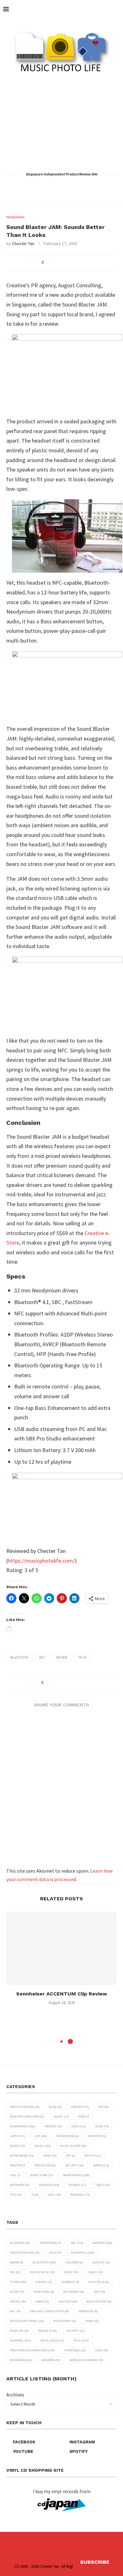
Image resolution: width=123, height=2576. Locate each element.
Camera (80, 2107)
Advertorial (50, 2243)
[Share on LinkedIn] (71, 262)
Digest (61, 2117)
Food (84, 2117)
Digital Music (42, 2272)
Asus (55, 2253)
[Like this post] (47, 262)
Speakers (49, 2185)
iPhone (18, 2301)
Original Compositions (50, 2311)
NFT (71, 2156)
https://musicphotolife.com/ (41, 1561)
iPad (100, 2292)
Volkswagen (21, 2360)
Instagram (74, 2292)
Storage (77, 2185)
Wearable (80, 2195)
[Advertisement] (61, 122)
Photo (93, 2156)
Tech (82, 1657)
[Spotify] (79, 187)
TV (35, 2195)
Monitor (97, 2136)
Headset (53, 2126)
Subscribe (95, 2562)
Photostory (65, 2321)
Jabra (42, 2301)
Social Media (52, 2341)
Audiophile (82, 2253)
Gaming (44, 2282)
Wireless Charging (87, 2360)
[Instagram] (62, 187)
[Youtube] (70, 187)
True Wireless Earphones (32, 2350)
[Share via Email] (77, 262)
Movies (18, 2146)
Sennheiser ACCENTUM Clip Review (61, 1994)
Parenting (88, 2311)
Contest (101, 2262)
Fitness (18, 2282)
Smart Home (41, 2175)
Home (102, 2126)
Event (71, 2272)
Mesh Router (99, 2301)
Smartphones (76, 2175)
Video (102, 2350)
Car (103, 2107)
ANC (77, 2243)
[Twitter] (53, 187)
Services (101, 2165)
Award (17, 2262)
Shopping (20, 2341)
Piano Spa (19, 2331)
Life (41, 2136)
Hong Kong (44, 2292)
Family (95, 2272)
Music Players (73, 2146)
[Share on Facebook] (53, 262)
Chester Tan (23, 243)
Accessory (20, 2243)
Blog (55, 2107)
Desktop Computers (27, 2117)
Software (20, 2185)
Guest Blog (99, 2282)
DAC (15, 2272)
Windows (51, 2360)
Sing (15, 2175)
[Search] (117, 9)
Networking (22, 2156)
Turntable (75, 2350)
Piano (92, 2321)
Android (102, 2243)
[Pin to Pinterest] (65, 262)
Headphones (23, 2126)
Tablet (103, 2185)
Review (62, 1657)
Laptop (18, 2136)
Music (43, 2146)
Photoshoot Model (27, 2321)
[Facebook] (45, 187)
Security (74, 2165)
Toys (16, 2195)
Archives (15, 2395)
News (50, 2156)
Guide (17, 2292)
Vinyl (54, 2195)
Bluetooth (19, 1657)
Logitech (68, 2301)
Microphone (68, 2136)
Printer (18, 2165)
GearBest (70, 2282)
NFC (42, 1657)
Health (79, 2126)
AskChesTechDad (25, 2107)
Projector (45, 2165)
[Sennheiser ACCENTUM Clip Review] (61, 1948)
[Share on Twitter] (59, 262)
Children (74, 2262)
